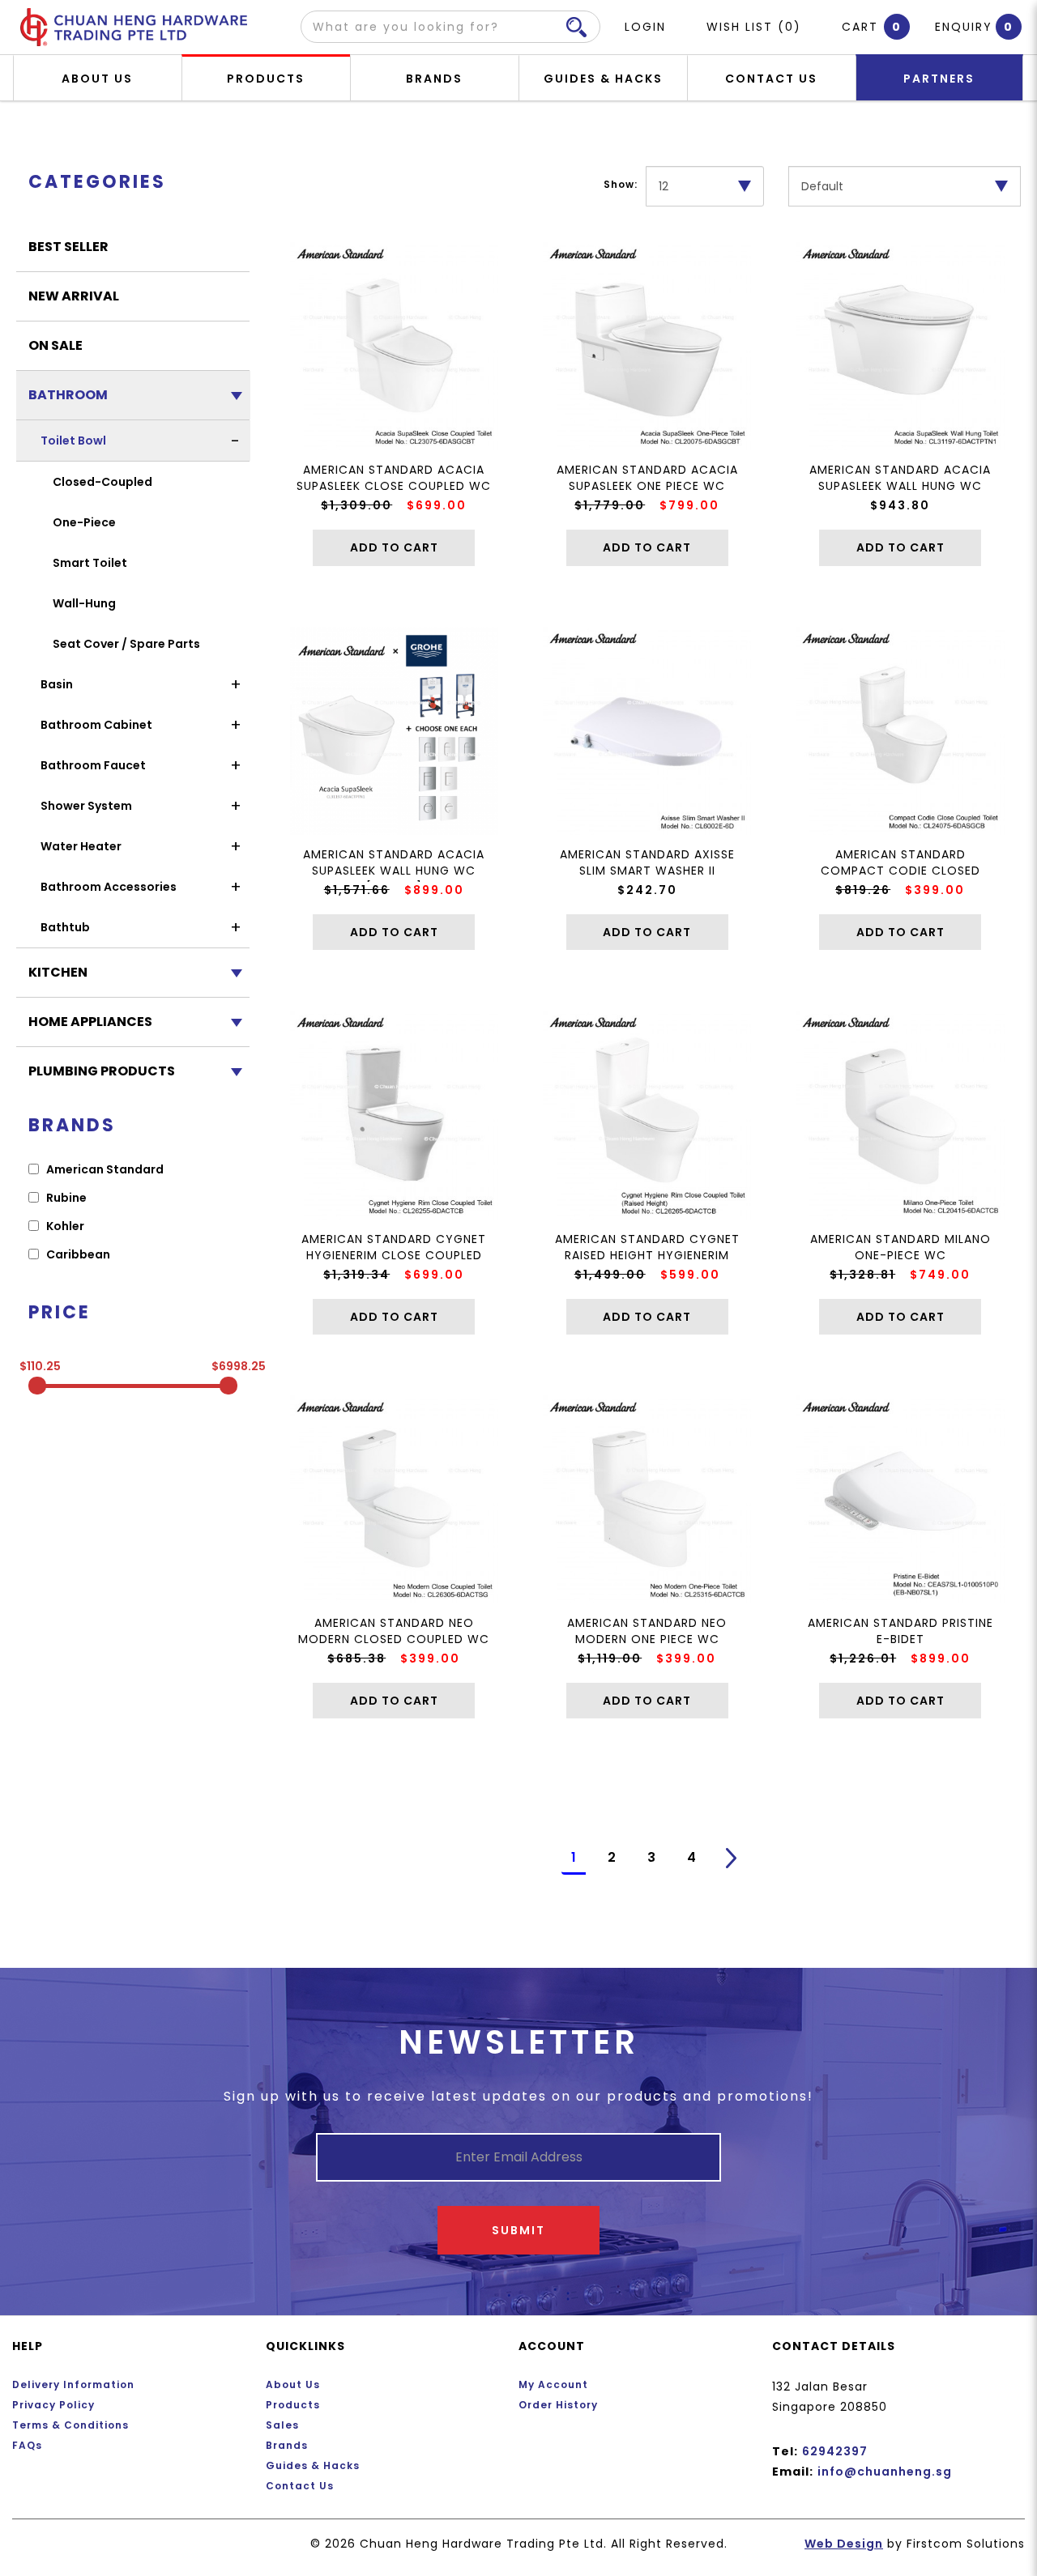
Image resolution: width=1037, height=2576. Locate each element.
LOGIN (645, 27)
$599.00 (690, 1275)
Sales (282, 2425)
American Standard (104, 1169)
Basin (57, 684)
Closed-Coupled (102, 482)
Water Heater (81, 846)
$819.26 (863, 890)
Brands (287, 2445)
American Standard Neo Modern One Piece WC (647, 1631)
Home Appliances (90, 1022)
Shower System (86, 806)
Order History (558, 2405)
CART (864, 27)
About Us (293, 2384)
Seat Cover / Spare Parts (126, 644)
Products (293, 2405)
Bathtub (65, 927)
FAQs (27, 2445)
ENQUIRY (964, 27)
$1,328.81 (862, 1275)
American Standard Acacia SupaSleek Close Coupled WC (394, 478)
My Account (553, 2384)
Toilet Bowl (73, 441)
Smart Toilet (90, 563)
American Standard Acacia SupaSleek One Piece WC (647, 478)
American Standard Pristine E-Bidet (900, 1631)
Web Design (844, 2544)
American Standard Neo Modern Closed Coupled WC (394, 1631)
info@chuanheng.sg (885, 2472)
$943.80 (900, 505)
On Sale (55, 345)
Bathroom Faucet (93, 765)
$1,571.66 (357, 890)
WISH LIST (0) (754, 27)
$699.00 (437, 505)
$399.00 (935, 890)
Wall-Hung (84, 603)
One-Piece (84, 522)
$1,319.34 (356, 1275)
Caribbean (77, 1254)
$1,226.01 (863, 1658)
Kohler (64, 1226)
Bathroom (68, 395)
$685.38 (356, 1658)
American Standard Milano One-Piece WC (900, 1247)
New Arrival (74, 296)
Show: (621, 184)
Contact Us (300, 2486)
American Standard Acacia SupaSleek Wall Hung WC (900, 478)
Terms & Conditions (70, 2425)
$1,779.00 (610, 505)
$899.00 (434, 890)
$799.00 (689, 505)
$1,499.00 (610, 1275)
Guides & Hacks (313, 2465)
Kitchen (58, 972)
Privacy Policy (53, 2405)
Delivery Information (73, 2384)
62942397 (835, 2451)
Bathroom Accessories (109, 887)
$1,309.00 (356, 505)
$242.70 (647, 890)
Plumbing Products (102, 1071)
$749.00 (940, 1275)
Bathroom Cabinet (96, 725)
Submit (518, 2230)
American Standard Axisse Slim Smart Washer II (647, 862)
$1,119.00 (610, 1658)
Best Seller (68, 247)
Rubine (65, 1198)
